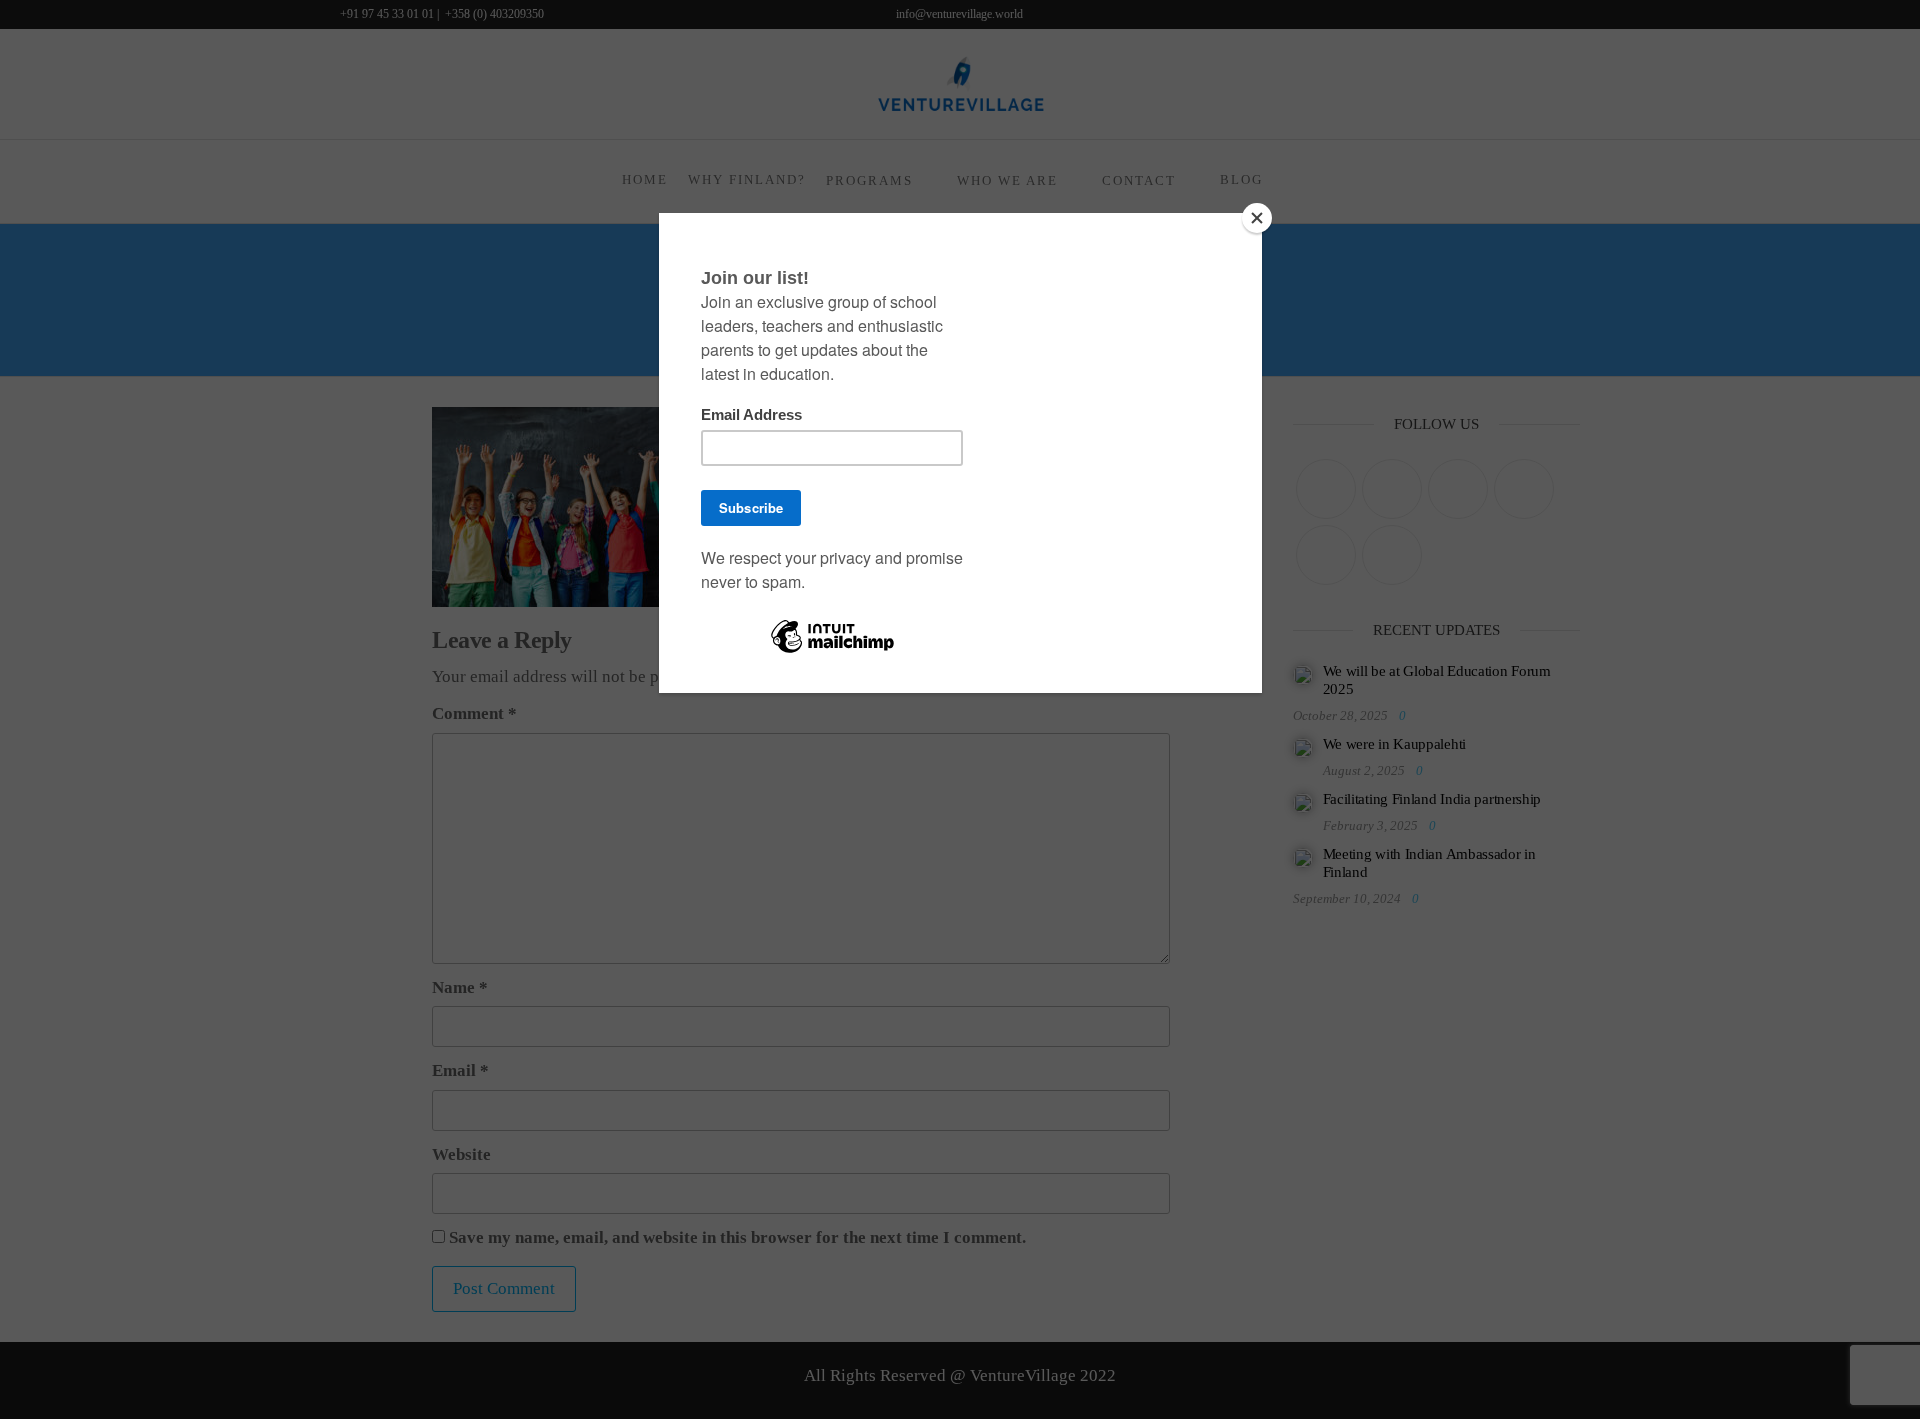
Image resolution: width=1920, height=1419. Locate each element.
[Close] (1257, 218)
